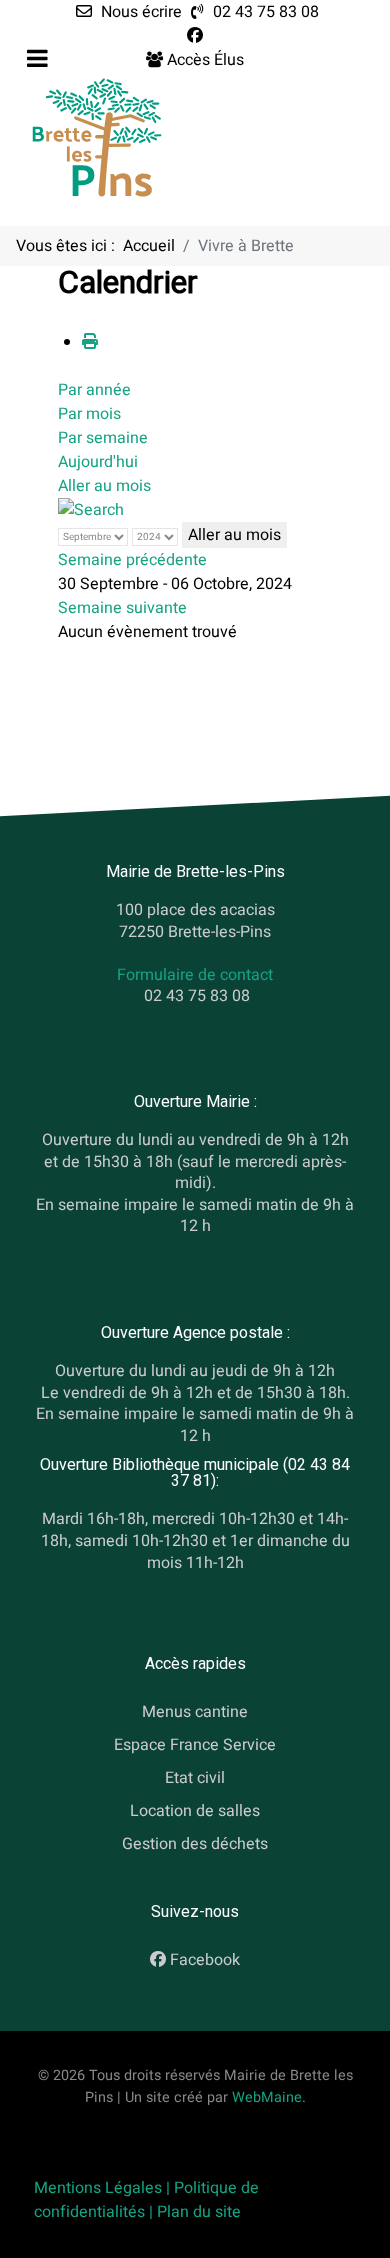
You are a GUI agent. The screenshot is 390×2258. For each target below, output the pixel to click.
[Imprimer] (90, 342)
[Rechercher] (91, 510)
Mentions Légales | (104, 2188)
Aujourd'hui (98, 462)
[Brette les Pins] (97, 137)
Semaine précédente (132, 560)
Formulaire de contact (195, 975)
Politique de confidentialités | (146, 2200)
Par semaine (103, 438)
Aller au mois (104, 486)
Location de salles (195, 1811)
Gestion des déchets (195, 1844)
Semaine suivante (122, 608)
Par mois (89, 414)
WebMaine (267, 2097)
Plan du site (199, 2212)
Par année (94, 390)
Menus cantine (195, 1713)
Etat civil (195, 1778)
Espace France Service (195, 1745)
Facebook (205, 1961)
